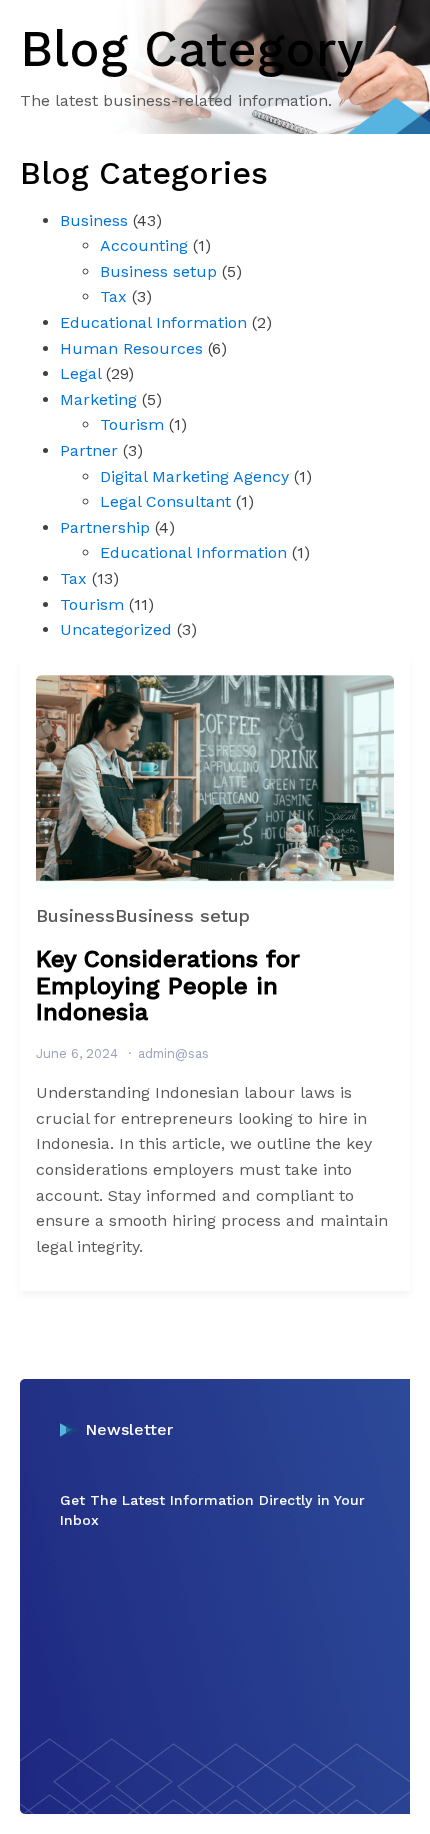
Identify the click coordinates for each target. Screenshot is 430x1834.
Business (94, 220)
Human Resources (131, 348)
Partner (89, 450)
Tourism (132, 424)
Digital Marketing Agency (194, 476)
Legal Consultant (165, 501)
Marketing (98, 399)
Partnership (105, 527)
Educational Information (153, 322)
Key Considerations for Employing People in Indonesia (168, 985)
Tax (113, 296)
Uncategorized (116, 629)
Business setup (158, 271)
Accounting (144, 245)
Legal (80, 373)
